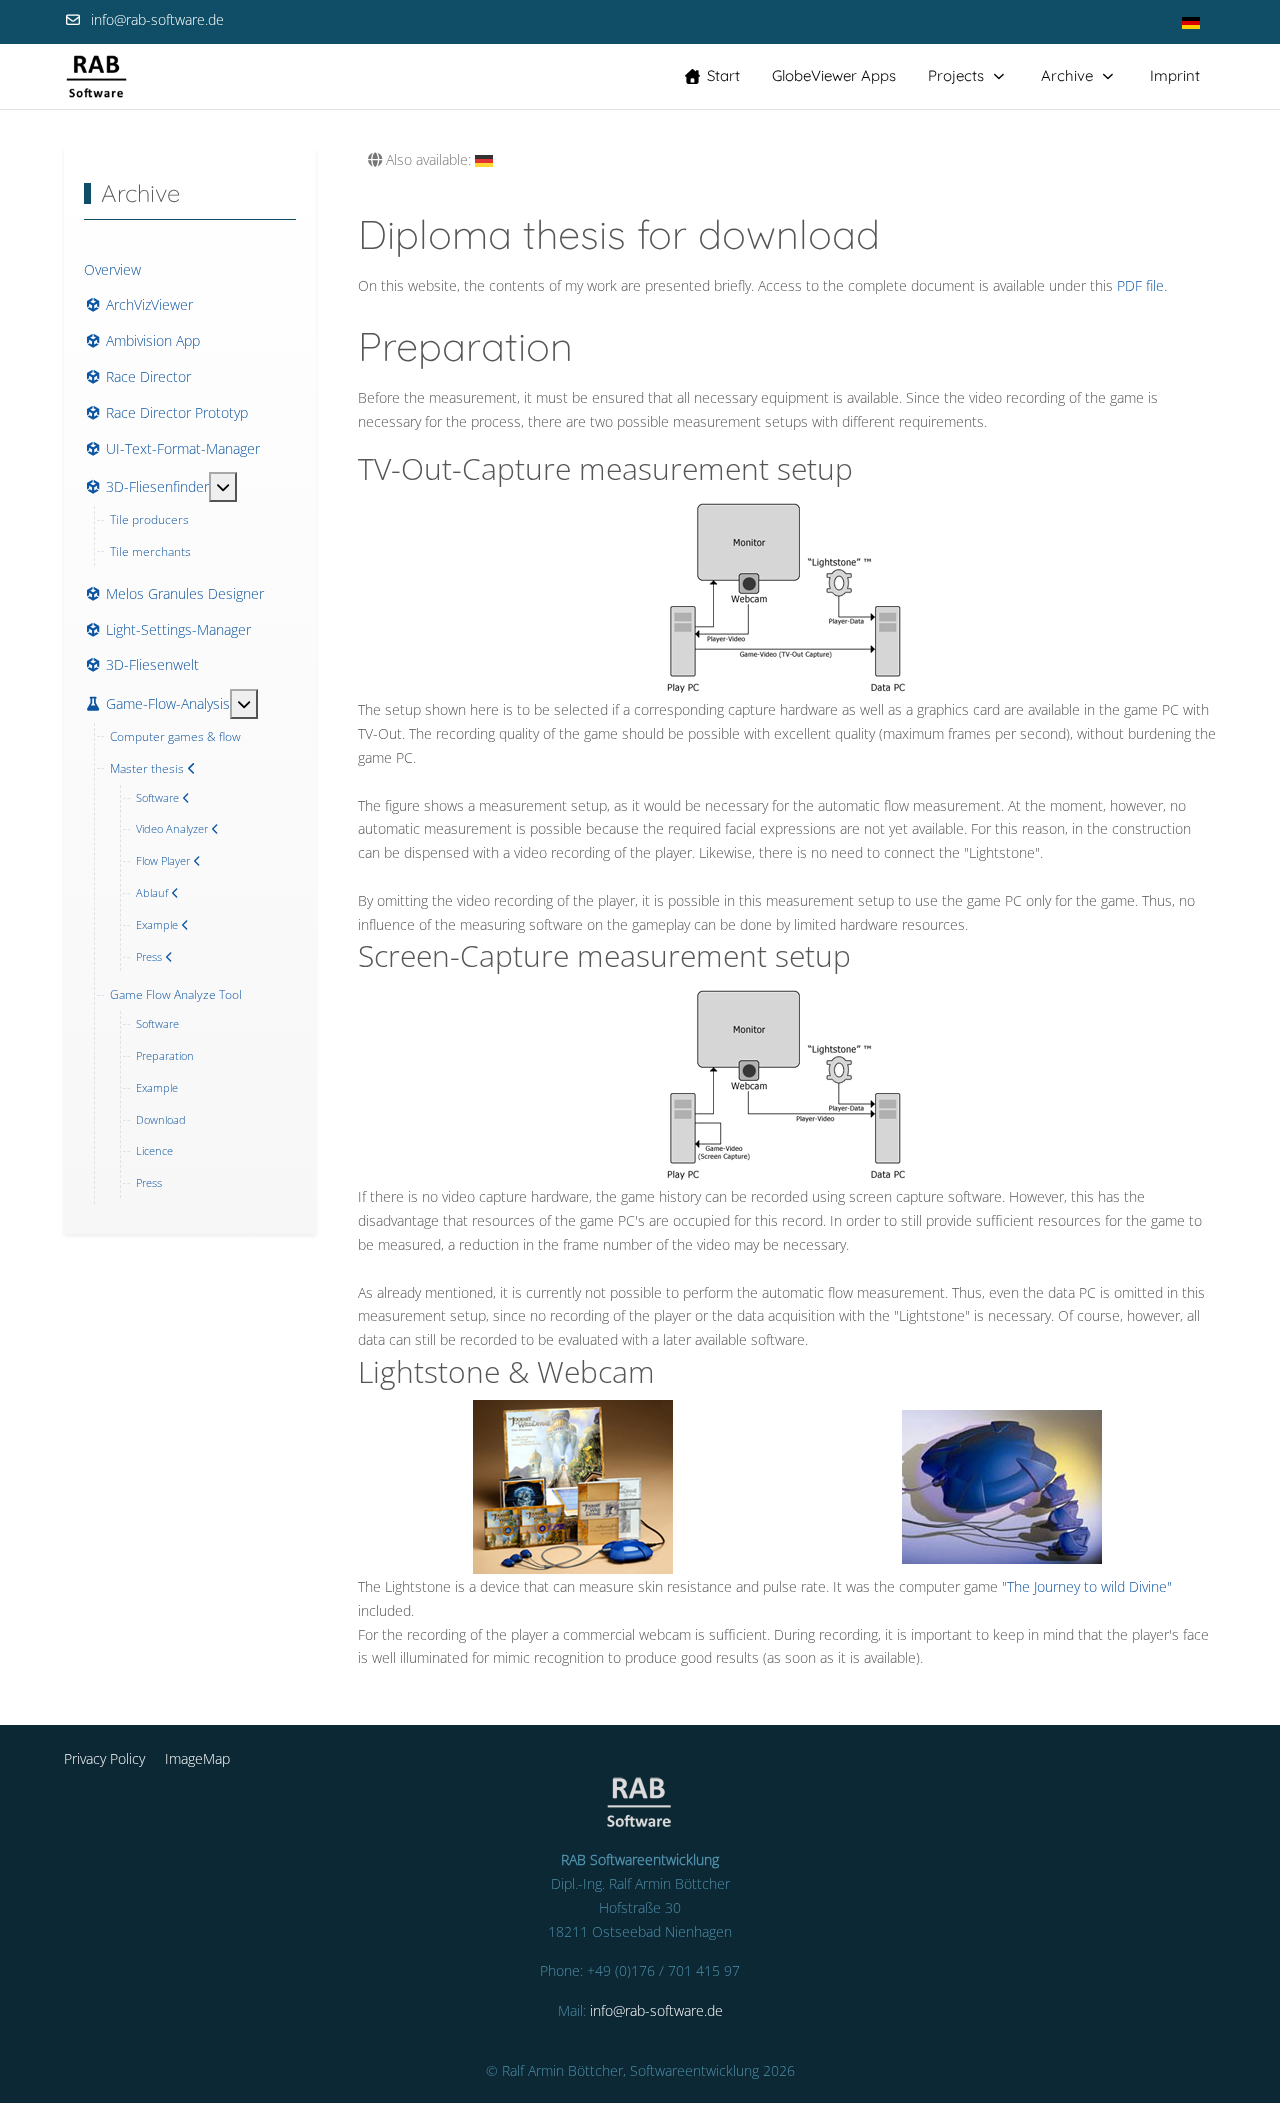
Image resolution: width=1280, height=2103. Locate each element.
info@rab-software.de (157, 19)
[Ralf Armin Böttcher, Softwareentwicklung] (96, 76)
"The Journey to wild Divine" (1087, 1586)
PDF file (1140, 285)
